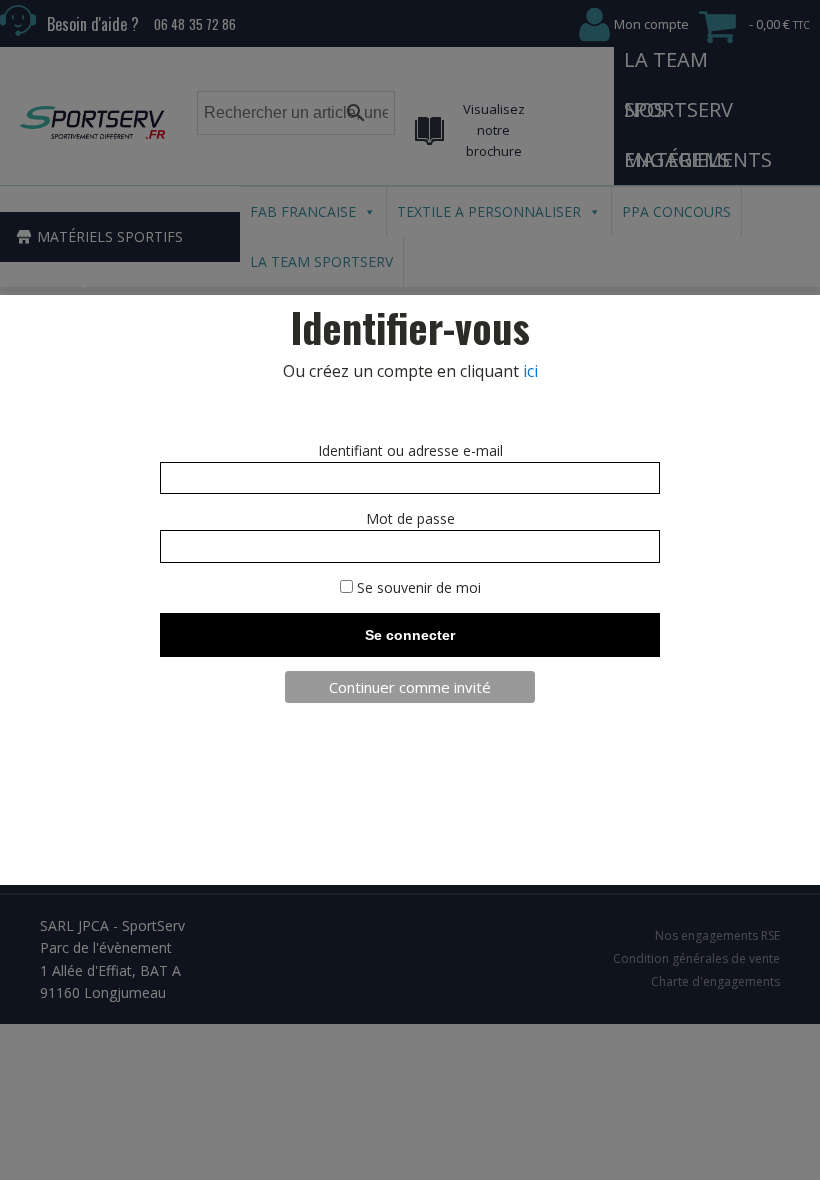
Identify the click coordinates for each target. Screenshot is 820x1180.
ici (530, 371)
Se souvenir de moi (417, 587)
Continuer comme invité (410, 687)
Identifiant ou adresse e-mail (410, 450)
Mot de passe (410, 518)
